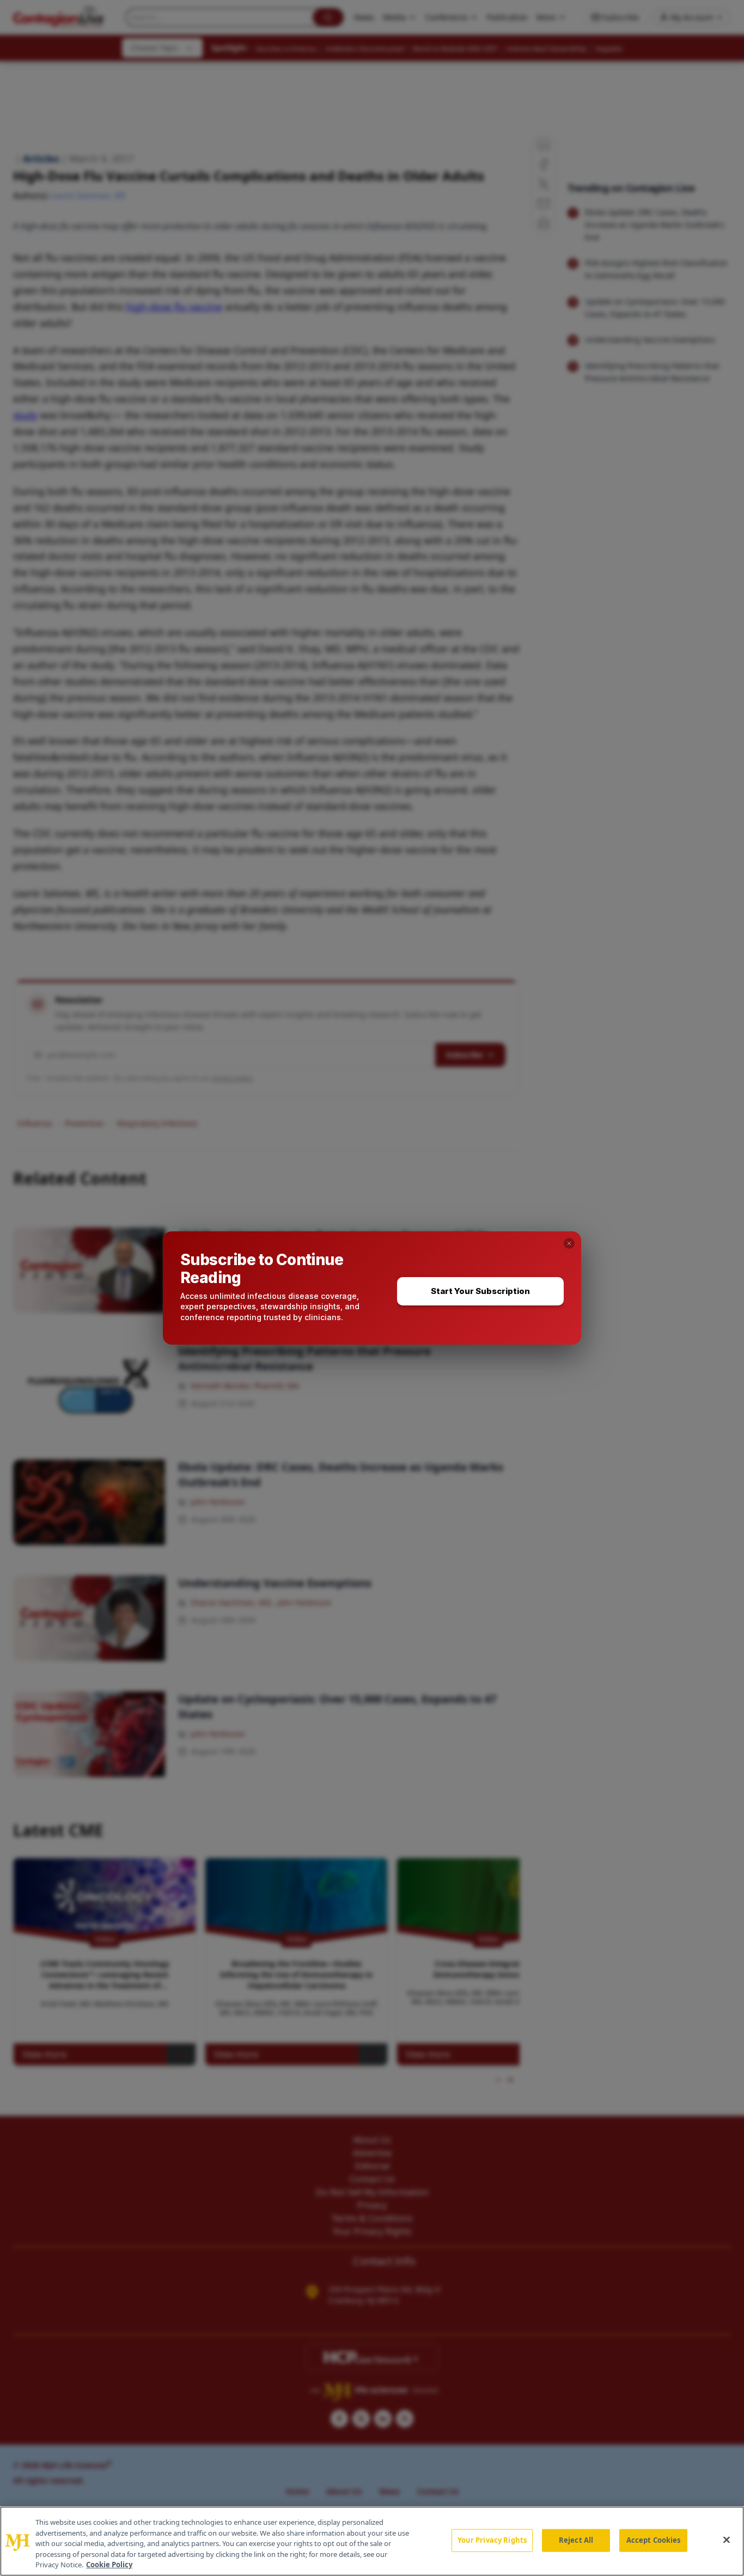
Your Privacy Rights (492, 2540)
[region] (372, 2541)
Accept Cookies (654, 2540)
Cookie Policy (109, 2565)
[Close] (727, 2540)
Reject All (576, 2540)
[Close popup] (569, 1243)
